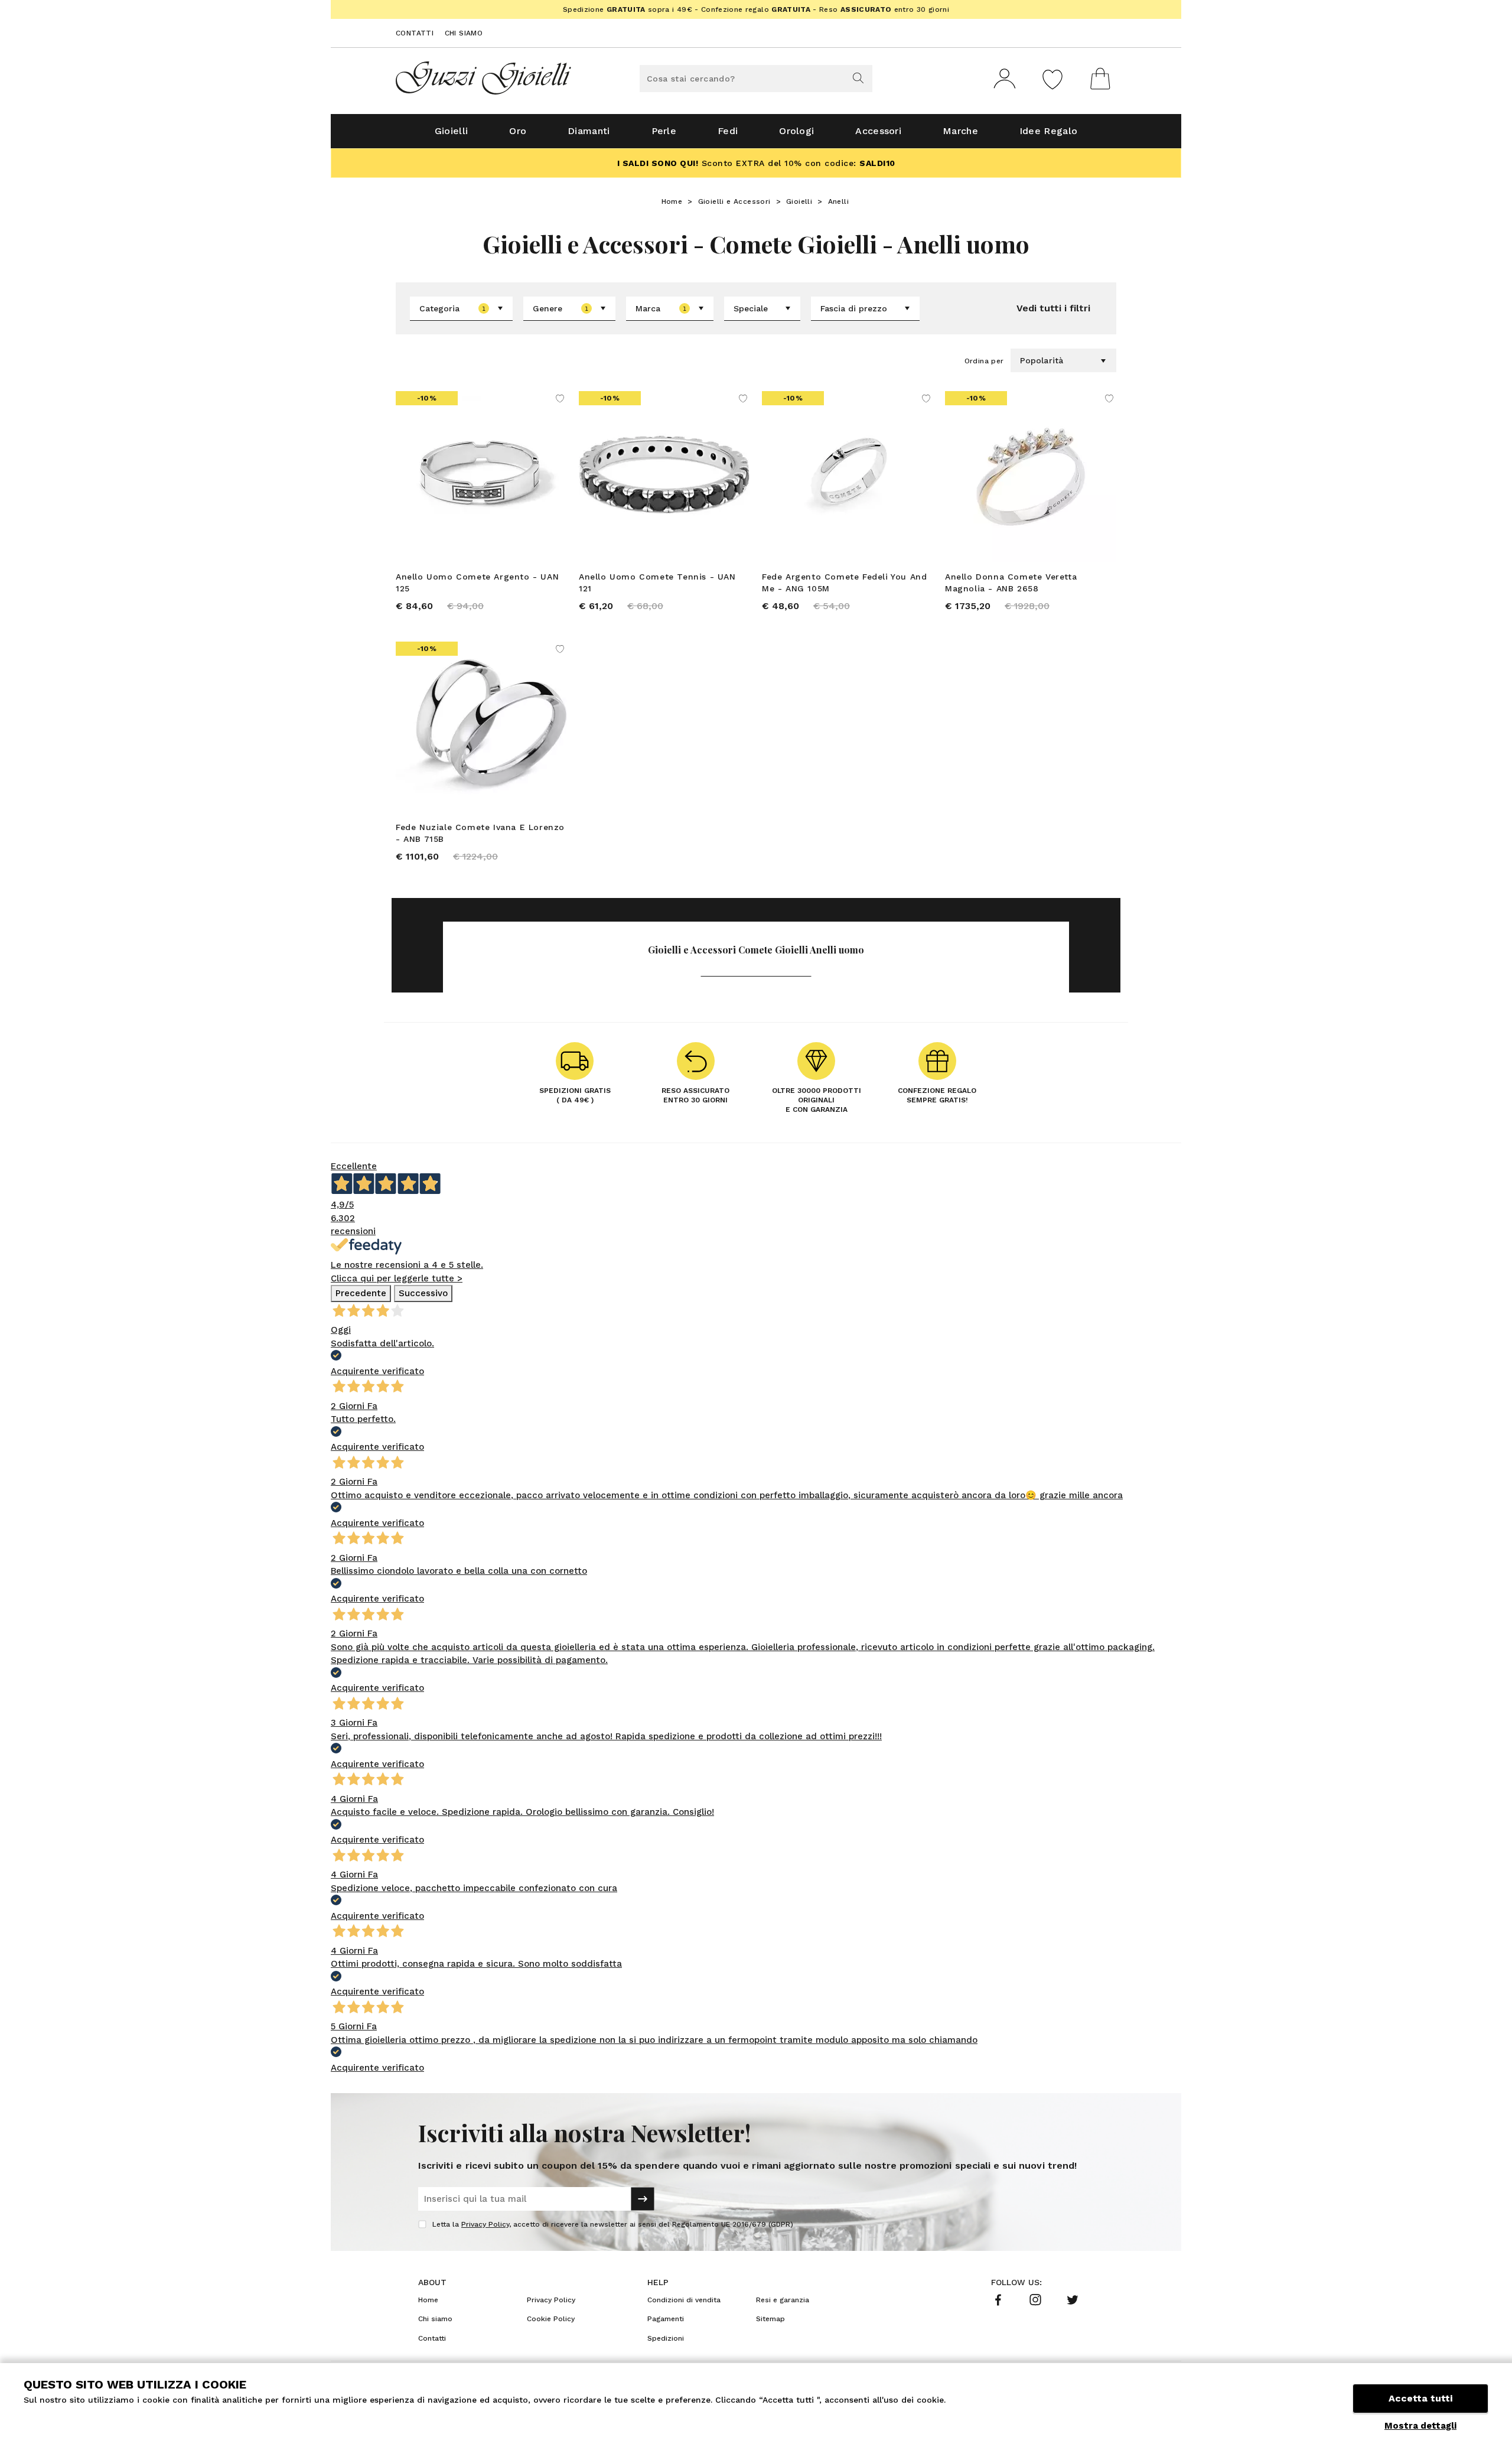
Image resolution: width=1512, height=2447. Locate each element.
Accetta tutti (1420, 2398)
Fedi (728, 131)
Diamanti (589, 131)
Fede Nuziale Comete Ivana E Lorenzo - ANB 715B (480, 833)
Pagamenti (666, 2319)
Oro (518, 131)
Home (672, 201)
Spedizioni (666, 2338)
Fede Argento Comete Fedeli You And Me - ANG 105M (844, 583)
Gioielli (451, 131)
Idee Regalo (1048, 131)
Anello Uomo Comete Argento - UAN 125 (477, 583)
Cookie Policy (551, 2319)
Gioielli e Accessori (734, 201)
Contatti (415, 33)
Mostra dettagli (1420, 2426)
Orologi (796, 131)
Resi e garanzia (783, 2300)
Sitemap (770, 2319)
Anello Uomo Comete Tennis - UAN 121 (657, 583)
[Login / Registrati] (1005, 79)
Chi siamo (464, 33)
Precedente (361, 1293)
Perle (664, 131)
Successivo (423, 1293)
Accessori (878, 131)
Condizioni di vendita (684, 2300)
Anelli (838, 201)
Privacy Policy (485, 2224)
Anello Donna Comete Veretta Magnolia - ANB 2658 (1011, 583)
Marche (960, 131)
